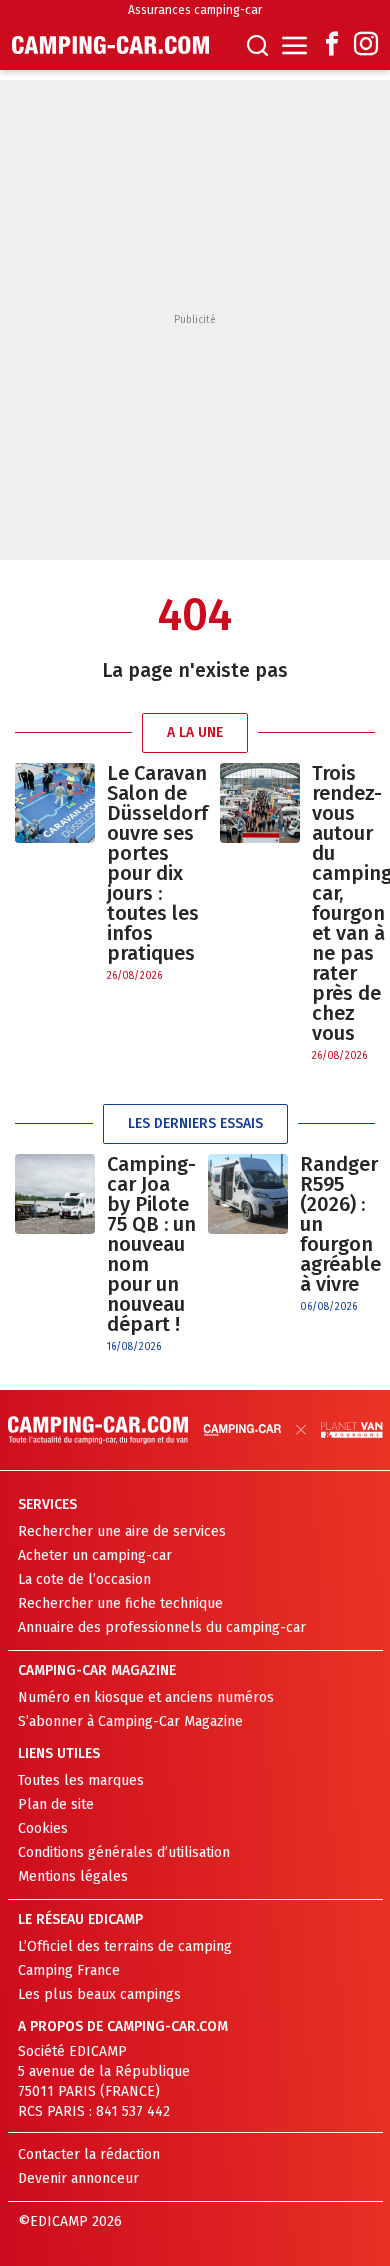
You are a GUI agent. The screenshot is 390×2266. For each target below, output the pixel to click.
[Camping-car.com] (110, 45)
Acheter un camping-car (95, 1555)
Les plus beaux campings (99, 1994)
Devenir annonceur (78, 2178)
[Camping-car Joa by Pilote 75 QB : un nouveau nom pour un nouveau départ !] (55, 1254)
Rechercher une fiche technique (120, 1603)
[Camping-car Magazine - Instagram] (366, 45)
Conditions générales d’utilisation (124, 1852)
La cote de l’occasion (84, 1579)
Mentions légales (73, 1876)
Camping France (69, 1970)
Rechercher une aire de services (122, 1531)
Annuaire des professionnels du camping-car (162, 1627)
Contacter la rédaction (89, 2154)
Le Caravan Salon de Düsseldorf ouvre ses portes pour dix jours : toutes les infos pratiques (157, 863)
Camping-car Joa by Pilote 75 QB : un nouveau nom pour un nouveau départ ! (151, 1244)
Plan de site (56, 1804)
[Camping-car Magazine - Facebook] (332, 45)
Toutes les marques (81, 1780)
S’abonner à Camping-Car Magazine (130, 1721)
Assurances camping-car (195, 10)
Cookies (43, 1828)
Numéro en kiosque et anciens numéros (146, 1697)
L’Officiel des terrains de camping (125, 1946)
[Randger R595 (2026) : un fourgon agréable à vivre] (248, 1234)
